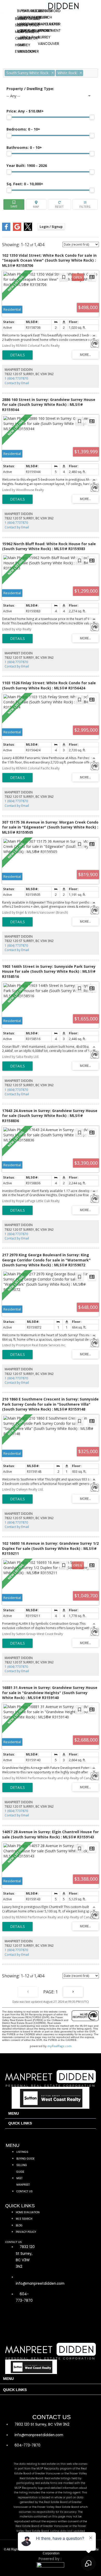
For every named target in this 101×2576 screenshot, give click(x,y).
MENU (14, 2114)
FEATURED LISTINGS (37, 11)
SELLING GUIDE (27, 25)
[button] (51, 2114)
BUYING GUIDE (27, 19)
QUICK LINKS (20, 2123)
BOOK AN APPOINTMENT (41, 31)
